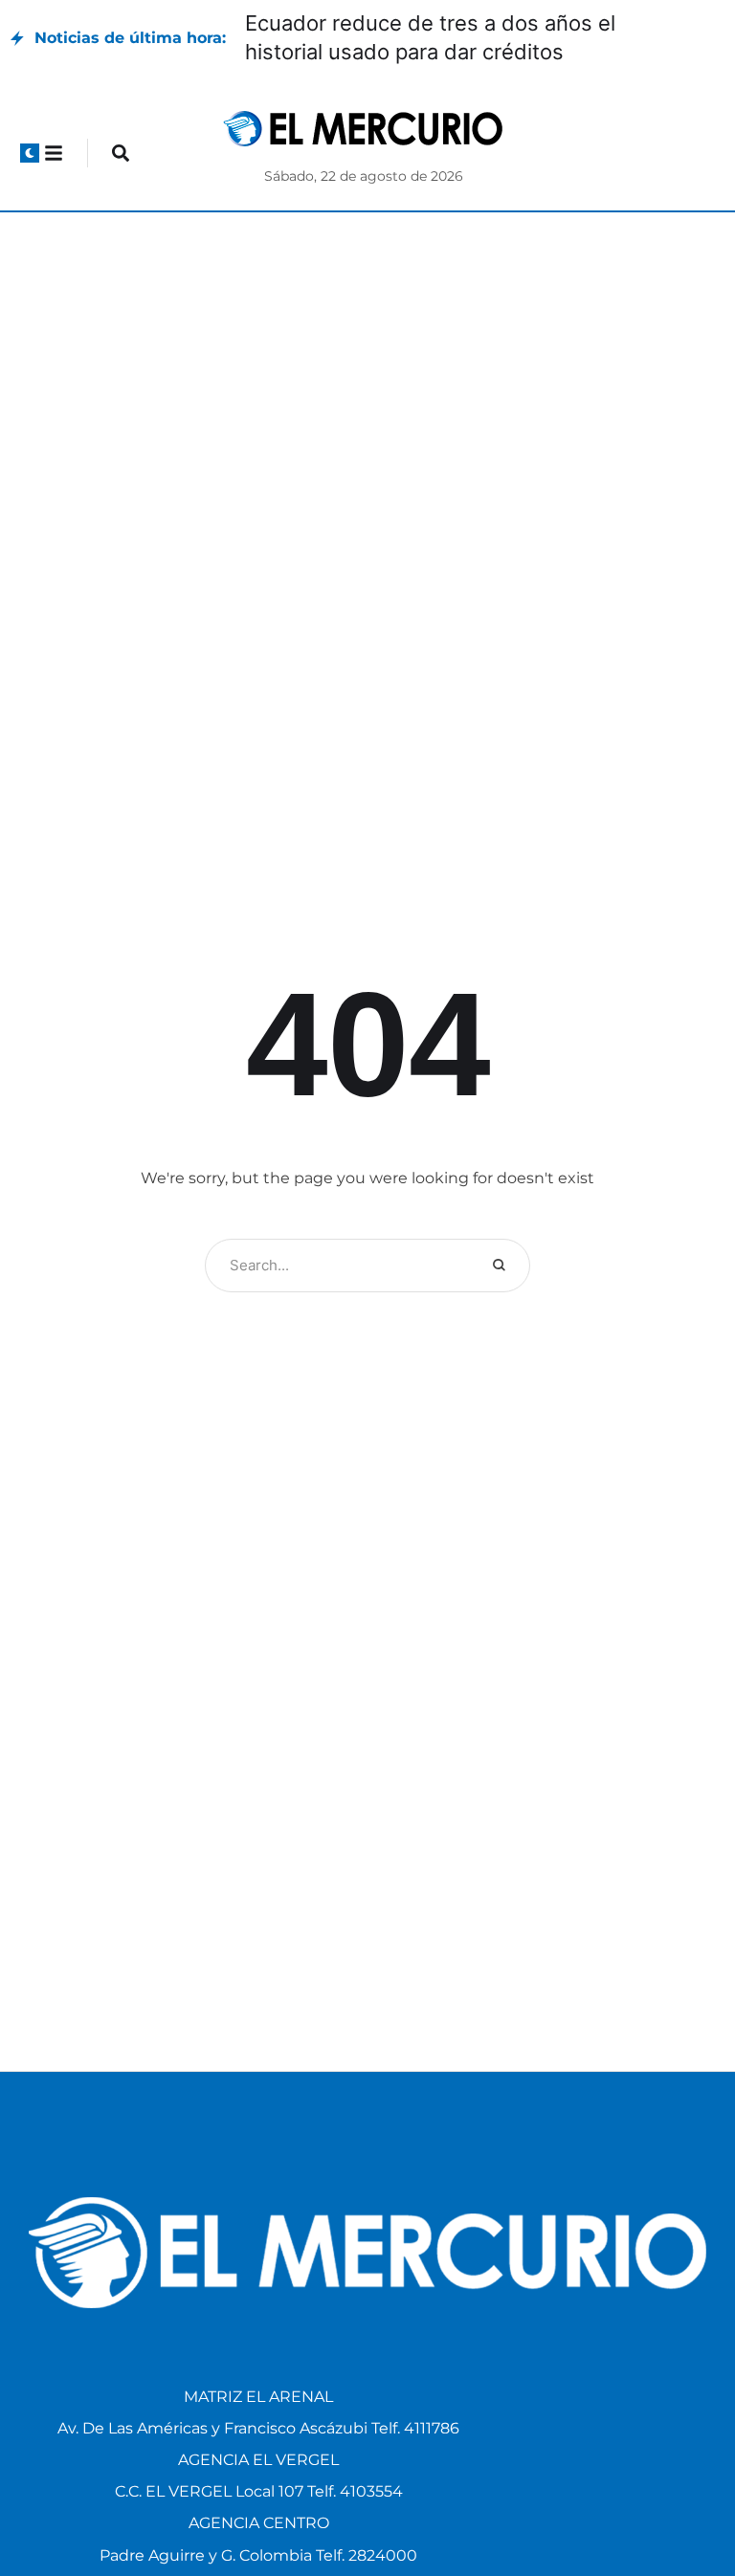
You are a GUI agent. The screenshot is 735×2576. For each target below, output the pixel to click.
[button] (30, 153)
